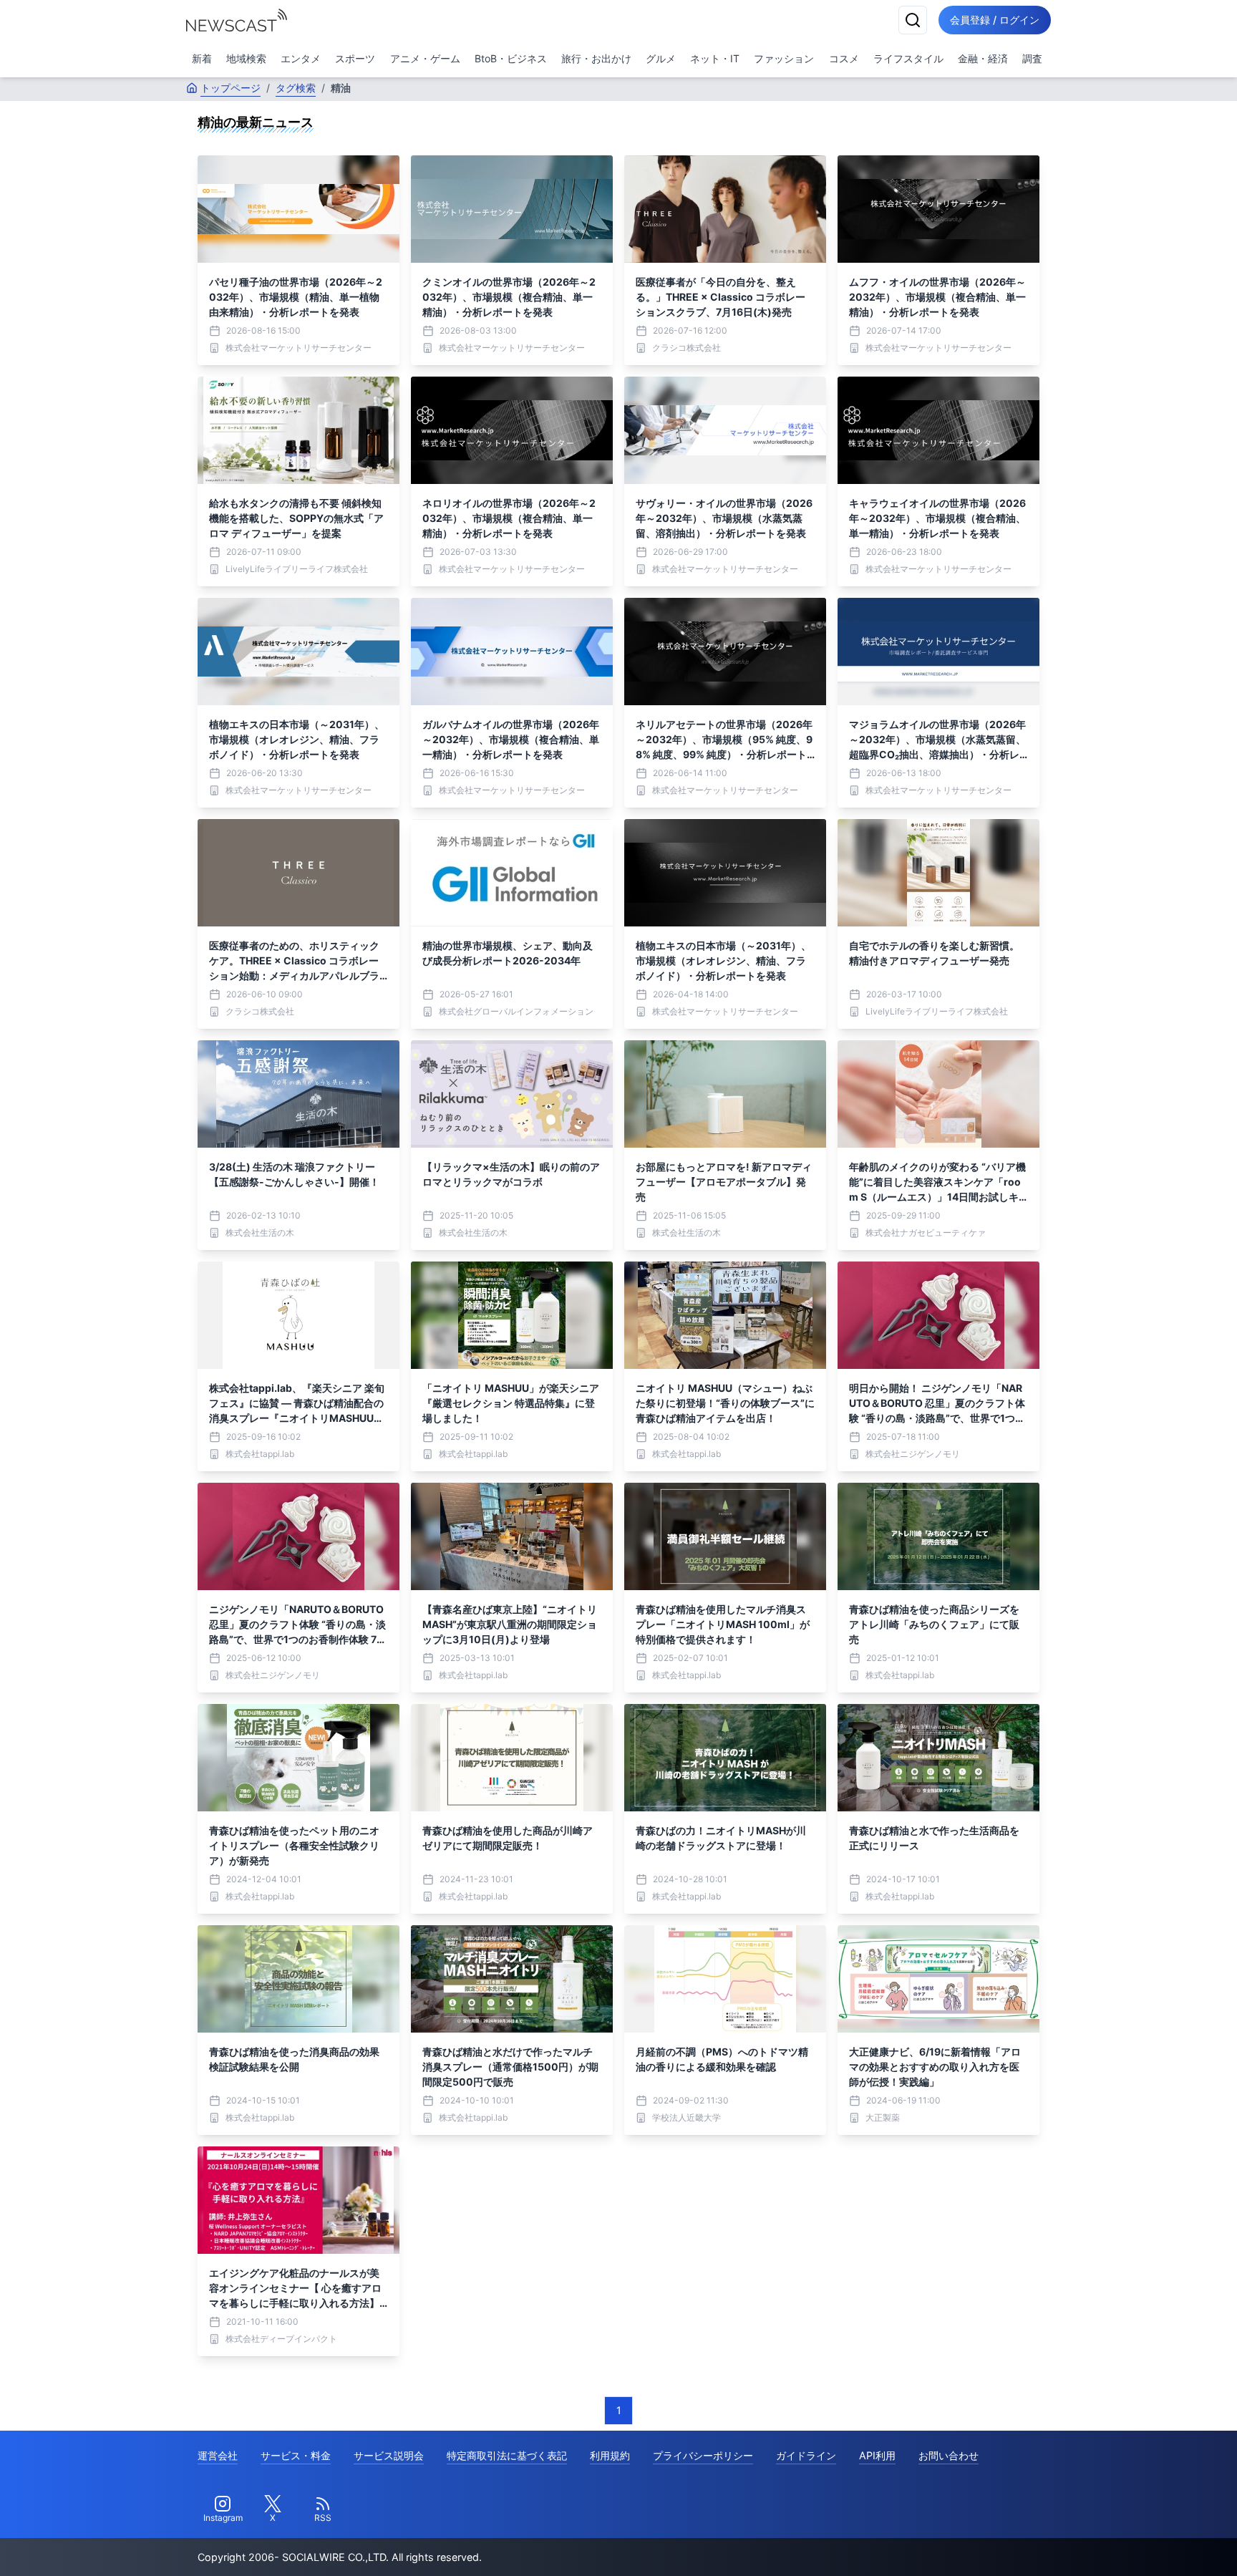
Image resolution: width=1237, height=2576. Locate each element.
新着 (202, 58)
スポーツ (355, 58)
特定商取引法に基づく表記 (507, 2455)
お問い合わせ (949, 2455)
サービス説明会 (389, 2455)
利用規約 (610, 2455)
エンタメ (301, 58)
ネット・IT (715, 58)
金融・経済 (983, 58)
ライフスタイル (908, 58)
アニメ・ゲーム (425, 58)
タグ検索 (296, 88)
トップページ (231, 88)
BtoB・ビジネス (511, 58)
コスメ (844, 58)
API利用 (877, 2455)
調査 (1032, 58)
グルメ (661, 58)
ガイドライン (806, 2455)
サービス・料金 (296, 2455)
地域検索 (246, 58)
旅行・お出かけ (596, 58)
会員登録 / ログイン (995, 20)
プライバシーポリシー (703, 2455)
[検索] (913, 20)
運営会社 (218, 2455)
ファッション (784, 58)
